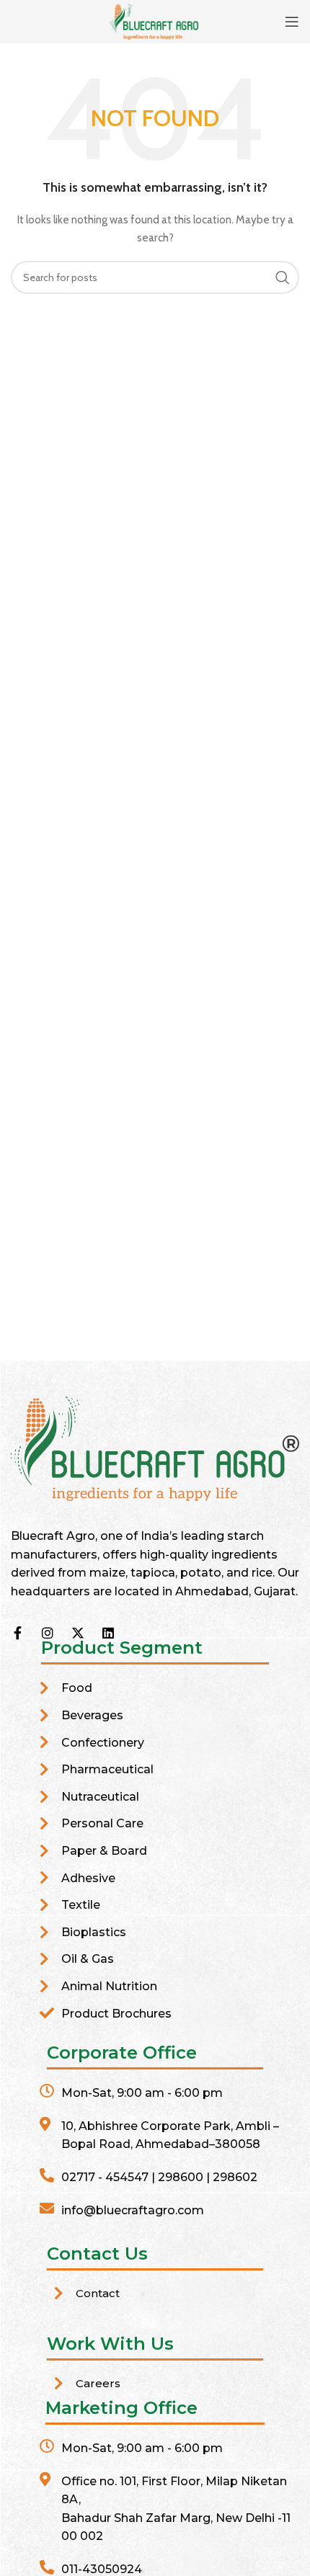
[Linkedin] (108, 1633)
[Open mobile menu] (292, 22)
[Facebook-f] (17, 1633)
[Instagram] (48, 1633)
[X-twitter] (78, 1633)
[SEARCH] (283, 277)
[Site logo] (155, 20)
